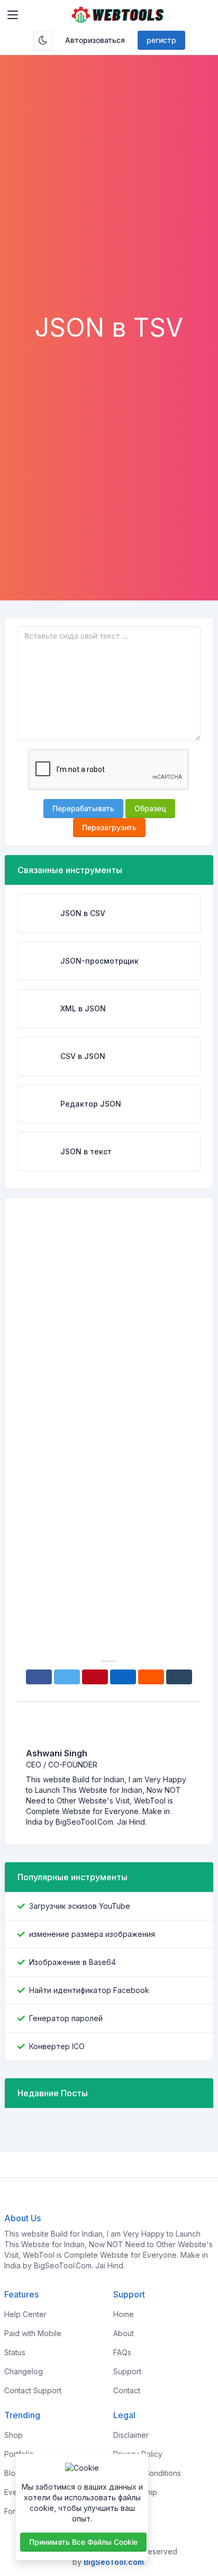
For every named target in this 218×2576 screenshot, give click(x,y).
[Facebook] (39, 1677)
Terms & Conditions (147, 2473)
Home (124, 2314)
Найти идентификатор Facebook (89, 1990)
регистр (161, 40)
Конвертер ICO (57, 2046)
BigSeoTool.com (114, 2562)
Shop (13, 2435)
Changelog (24, 2371)
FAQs (122, 2352)
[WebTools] (118, 15)
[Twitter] (67, 1677)
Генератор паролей (66, 2018)
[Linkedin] (123, 1677)
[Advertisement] (109, 198)
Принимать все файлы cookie (83, 2542)
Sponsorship (135, 2492)
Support (127, 2371)
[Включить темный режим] (43, 40)
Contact (127, 2390)
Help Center (25, 2314)
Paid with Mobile (33, 2333)
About (124, 2333)
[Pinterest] (95, 1677)
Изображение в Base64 (72, 1962)
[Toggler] (13, 15)
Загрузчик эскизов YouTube (80, 1906)
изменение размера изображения (92, 1934)
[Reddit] (151, 1677)
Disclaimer (131, 2435)
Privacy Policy (138, 2454)
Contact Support (33, 2390)
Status (15, 2352)
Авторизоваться (95, 40)
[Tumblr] (179, 1677)
